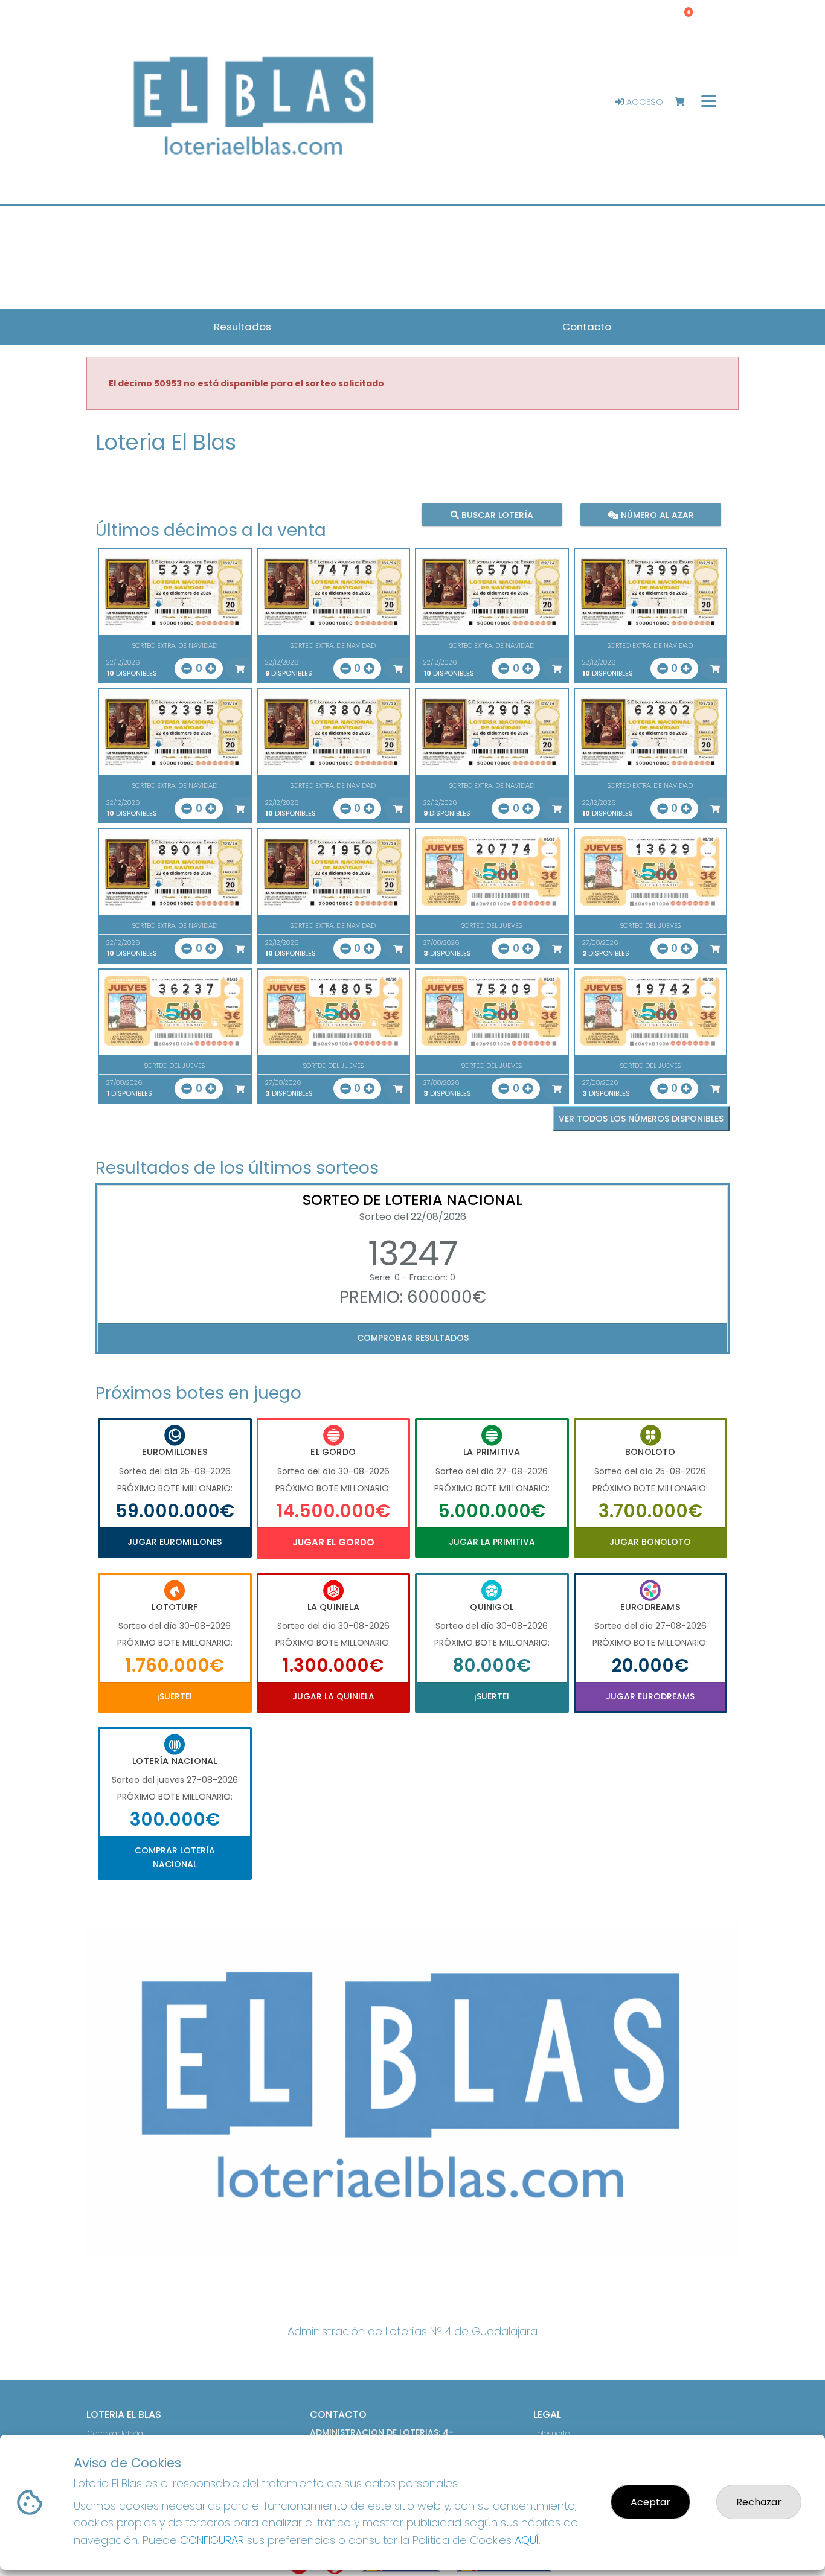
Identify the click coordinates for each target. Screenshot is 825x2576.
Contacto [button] (587, 327)
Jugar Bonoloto (650, 1542)
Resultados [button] (242, 327)
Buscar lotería (496, 515)
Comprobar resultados (413, 1338)
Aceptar (650, 2502)
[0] (685, 102)
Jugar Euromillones (175, 1542)
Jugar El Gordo (333, 1542)
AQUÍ (527, 2540)
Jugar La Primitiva (492, 1542)
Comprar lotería (115, 2433)
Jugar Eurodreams (650, 1696)
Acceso (644, 102)
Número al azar (656, 515)
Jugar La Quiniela (333, 1696)
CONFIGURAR (212, 2540)
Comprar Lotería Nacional (175, 1857)
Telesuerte (552, 2433)
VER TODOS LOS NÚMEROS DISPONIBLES (641, 1119)
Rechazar (759, 2502)
